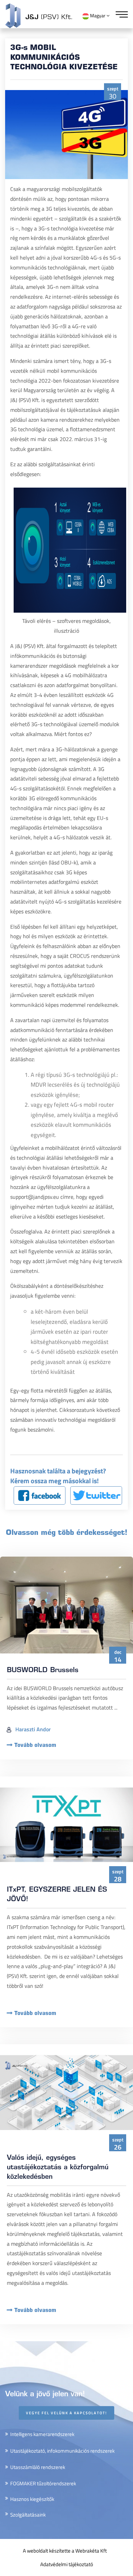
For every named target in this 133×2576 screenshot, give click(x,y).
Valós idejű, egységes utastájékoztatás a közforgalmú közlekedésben (58, 2168)
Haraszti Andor (32, 1729)
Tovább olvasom (35, 1746)
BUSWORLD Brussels (43, 1671)
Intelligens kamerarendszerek (42, 2434)
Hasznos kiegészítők (32, 2499)
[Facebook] (40, 1495)
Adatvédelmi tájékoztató (67, 2564)
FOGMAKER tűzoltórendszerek (43, 2483)
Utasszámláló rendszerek (38, 2467)
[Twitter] (96, 1495)
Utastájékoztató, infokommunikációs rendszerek (62, 2451)
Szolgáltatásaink (28, 2515)
